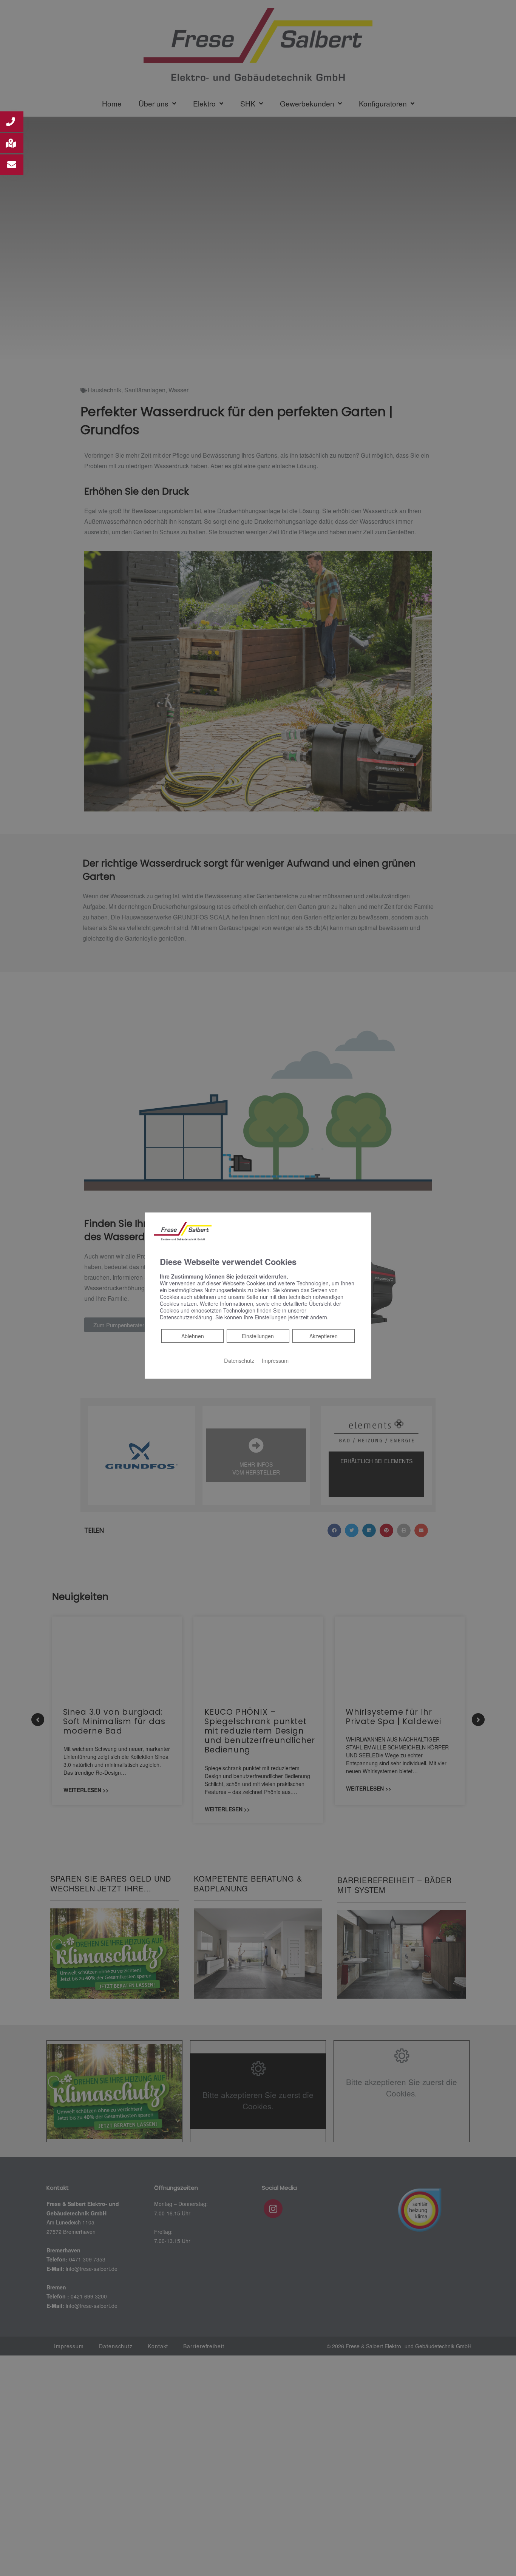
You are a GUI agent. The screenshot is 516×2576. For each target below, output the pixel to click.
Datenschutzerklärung (186, 1317)
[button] (12, 122)
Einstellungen (258, 1336)
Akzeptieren (324, 1336)
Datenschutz (239, 1360)
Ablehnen (192, 1336)
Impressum (275, 1360)
